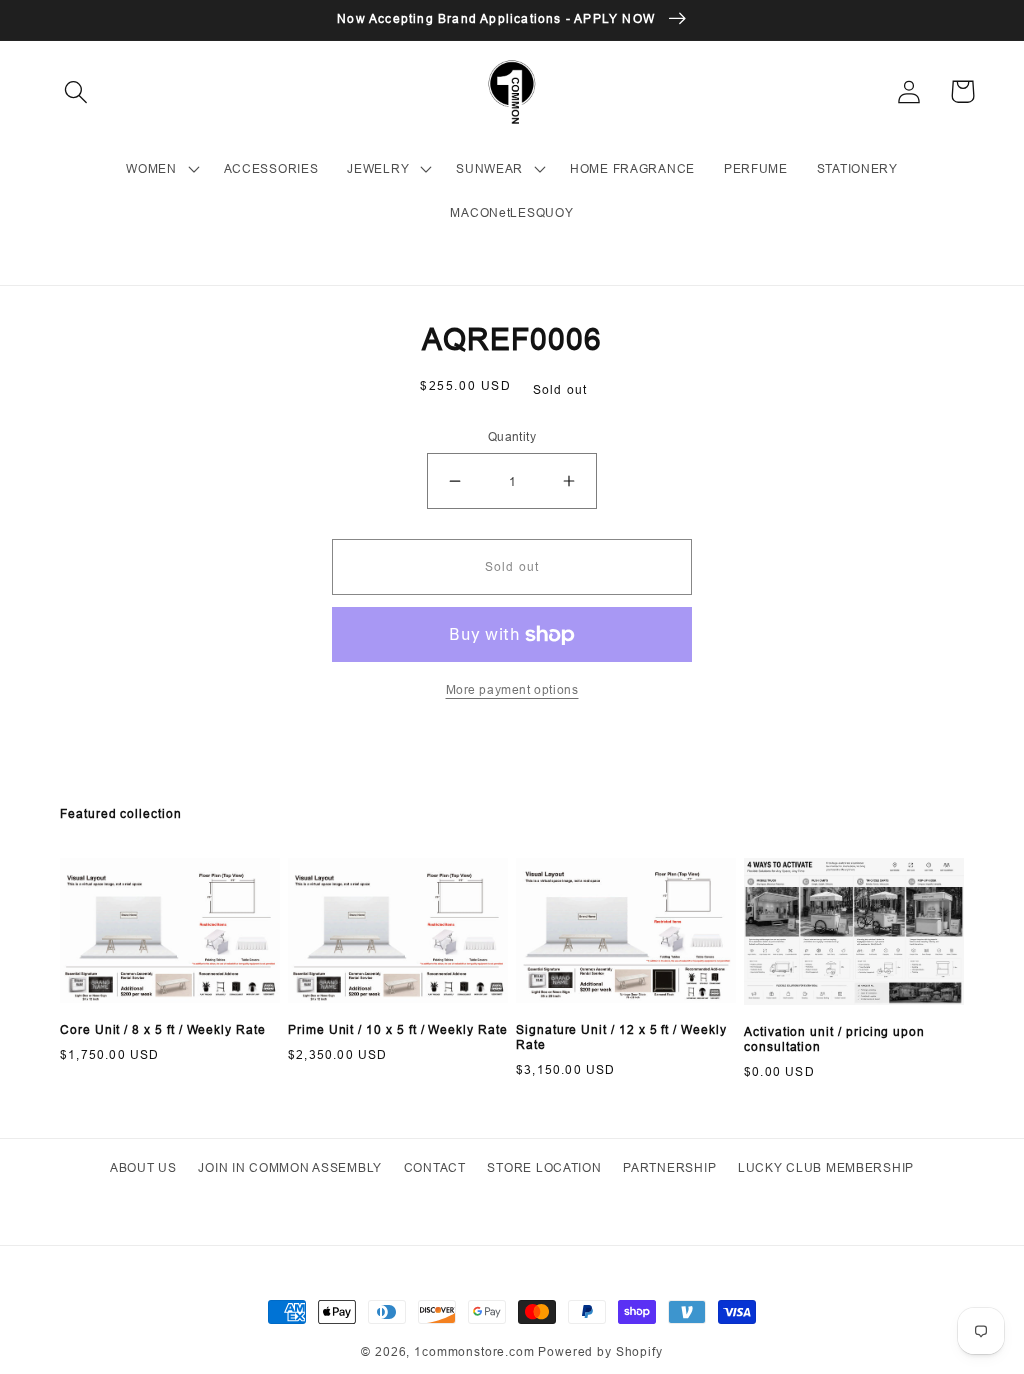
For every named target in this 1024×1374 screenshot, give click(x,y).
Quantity (512, 436)
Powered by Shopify (600, 1351)
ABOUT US (143, 1167)
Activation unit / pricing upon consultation (834, 1039)
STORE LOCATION (544, 1167)
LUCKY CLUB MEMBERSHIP (826, 1167)
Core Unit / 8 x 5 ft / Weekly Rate (163, 1030)
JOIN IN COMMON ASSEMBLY (290, 1167)
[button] (76, 91)
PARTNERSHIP (669, 1167)
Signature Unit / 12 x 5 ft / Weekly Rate (621, 1037)
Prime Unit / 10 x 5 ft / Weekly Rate (398, 1030)
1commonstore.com (474, 1351)
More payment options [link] (512, 689)
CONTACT (435, 1167)
